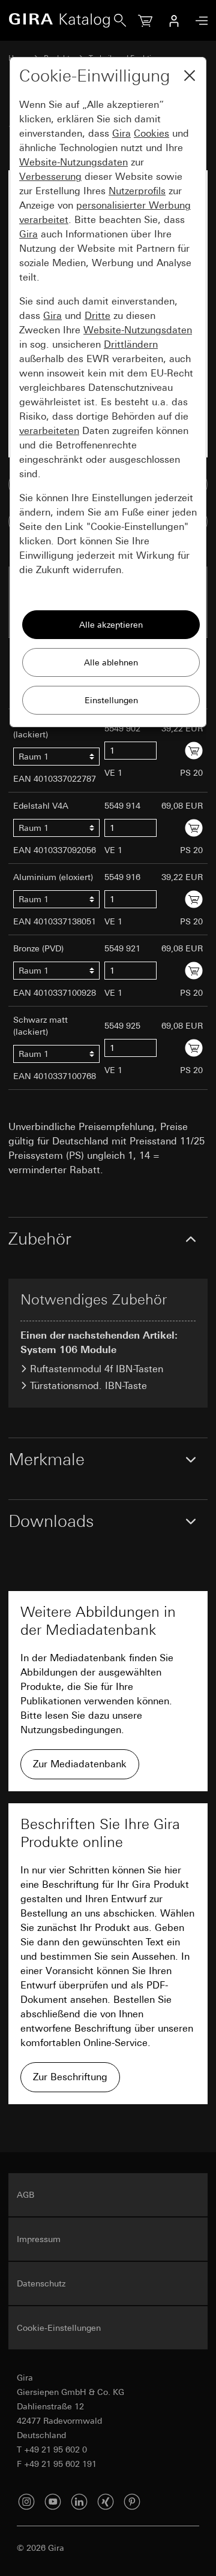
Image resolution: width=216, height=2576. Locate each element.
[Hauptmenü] (199, 21)
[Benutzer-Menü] (174, 20)
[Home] (61, 20)
